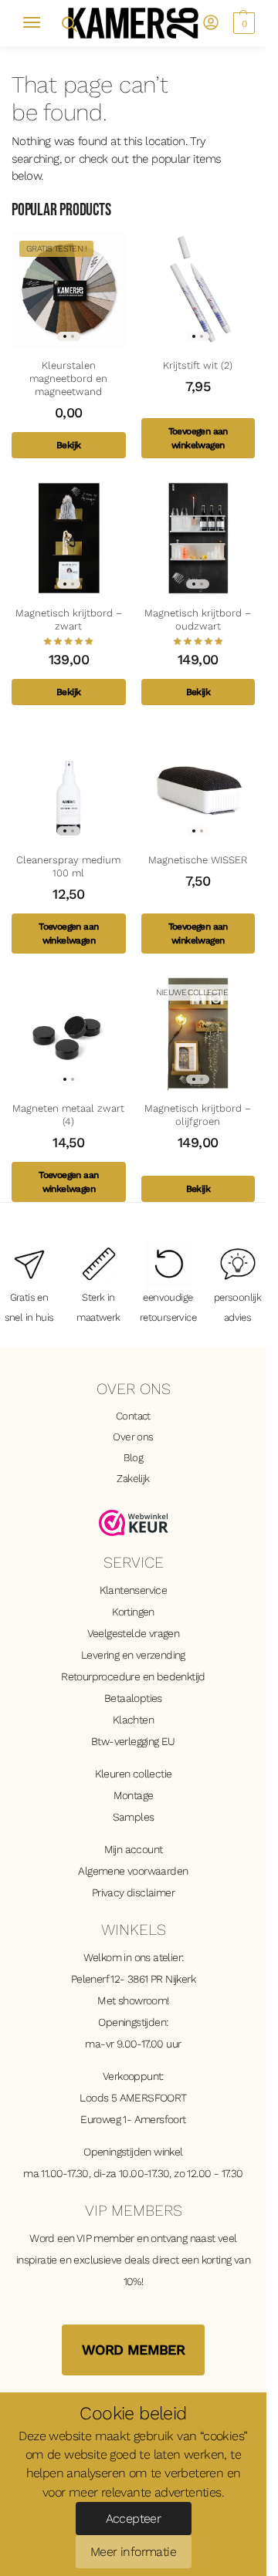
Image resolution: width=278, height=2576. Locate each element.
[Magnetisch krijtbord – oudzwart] (198, 538)
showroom (142, 2000)
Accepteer (134, 2519)
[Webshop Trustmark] (134, 1523)
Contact (133, 1416)
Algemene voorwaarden (133, 1871)
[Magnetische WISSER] (198, 785)
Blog (134, 1457)
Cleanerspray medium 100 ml (68, 866)
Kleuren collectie (134, 1774)
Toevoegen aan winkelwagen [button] (198, 438)
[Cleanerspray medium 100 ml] (69, 785)
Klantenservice (134, 1590)
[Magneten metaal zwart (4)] (69, 1034)
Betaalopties (133, 1698)
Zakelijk (133, 1478)
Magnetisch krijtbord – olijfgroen (198, 1115)
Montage (134, 1795)
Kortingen (133, 1612)
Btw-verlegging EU (133, 1741)
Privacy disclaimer (133, 1892)
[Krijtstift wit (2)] (198, 290)
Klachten (133, 1720)
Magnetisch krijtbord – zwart (69, 620)
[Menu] (39, 23)
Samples (134, 1817)
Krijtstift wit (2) (198, 365)
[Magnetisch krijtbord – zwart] (69, 538)
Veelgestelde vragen (134, 1633)
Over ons (133, 1437)
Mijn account (134, 1849)
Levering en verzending (133, 1655)
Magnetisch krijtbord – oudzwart (198, 620)
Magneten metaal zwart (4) (68, 1115)
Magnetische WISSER (198, 860)
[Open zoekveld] (68, 23)
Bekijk (68, 445)
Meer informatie (133, 2552)
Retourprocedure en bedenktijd (133, 1676)
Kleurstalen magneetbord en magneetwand (68, 378)
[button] (242, 23)
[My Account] (211, 24)
